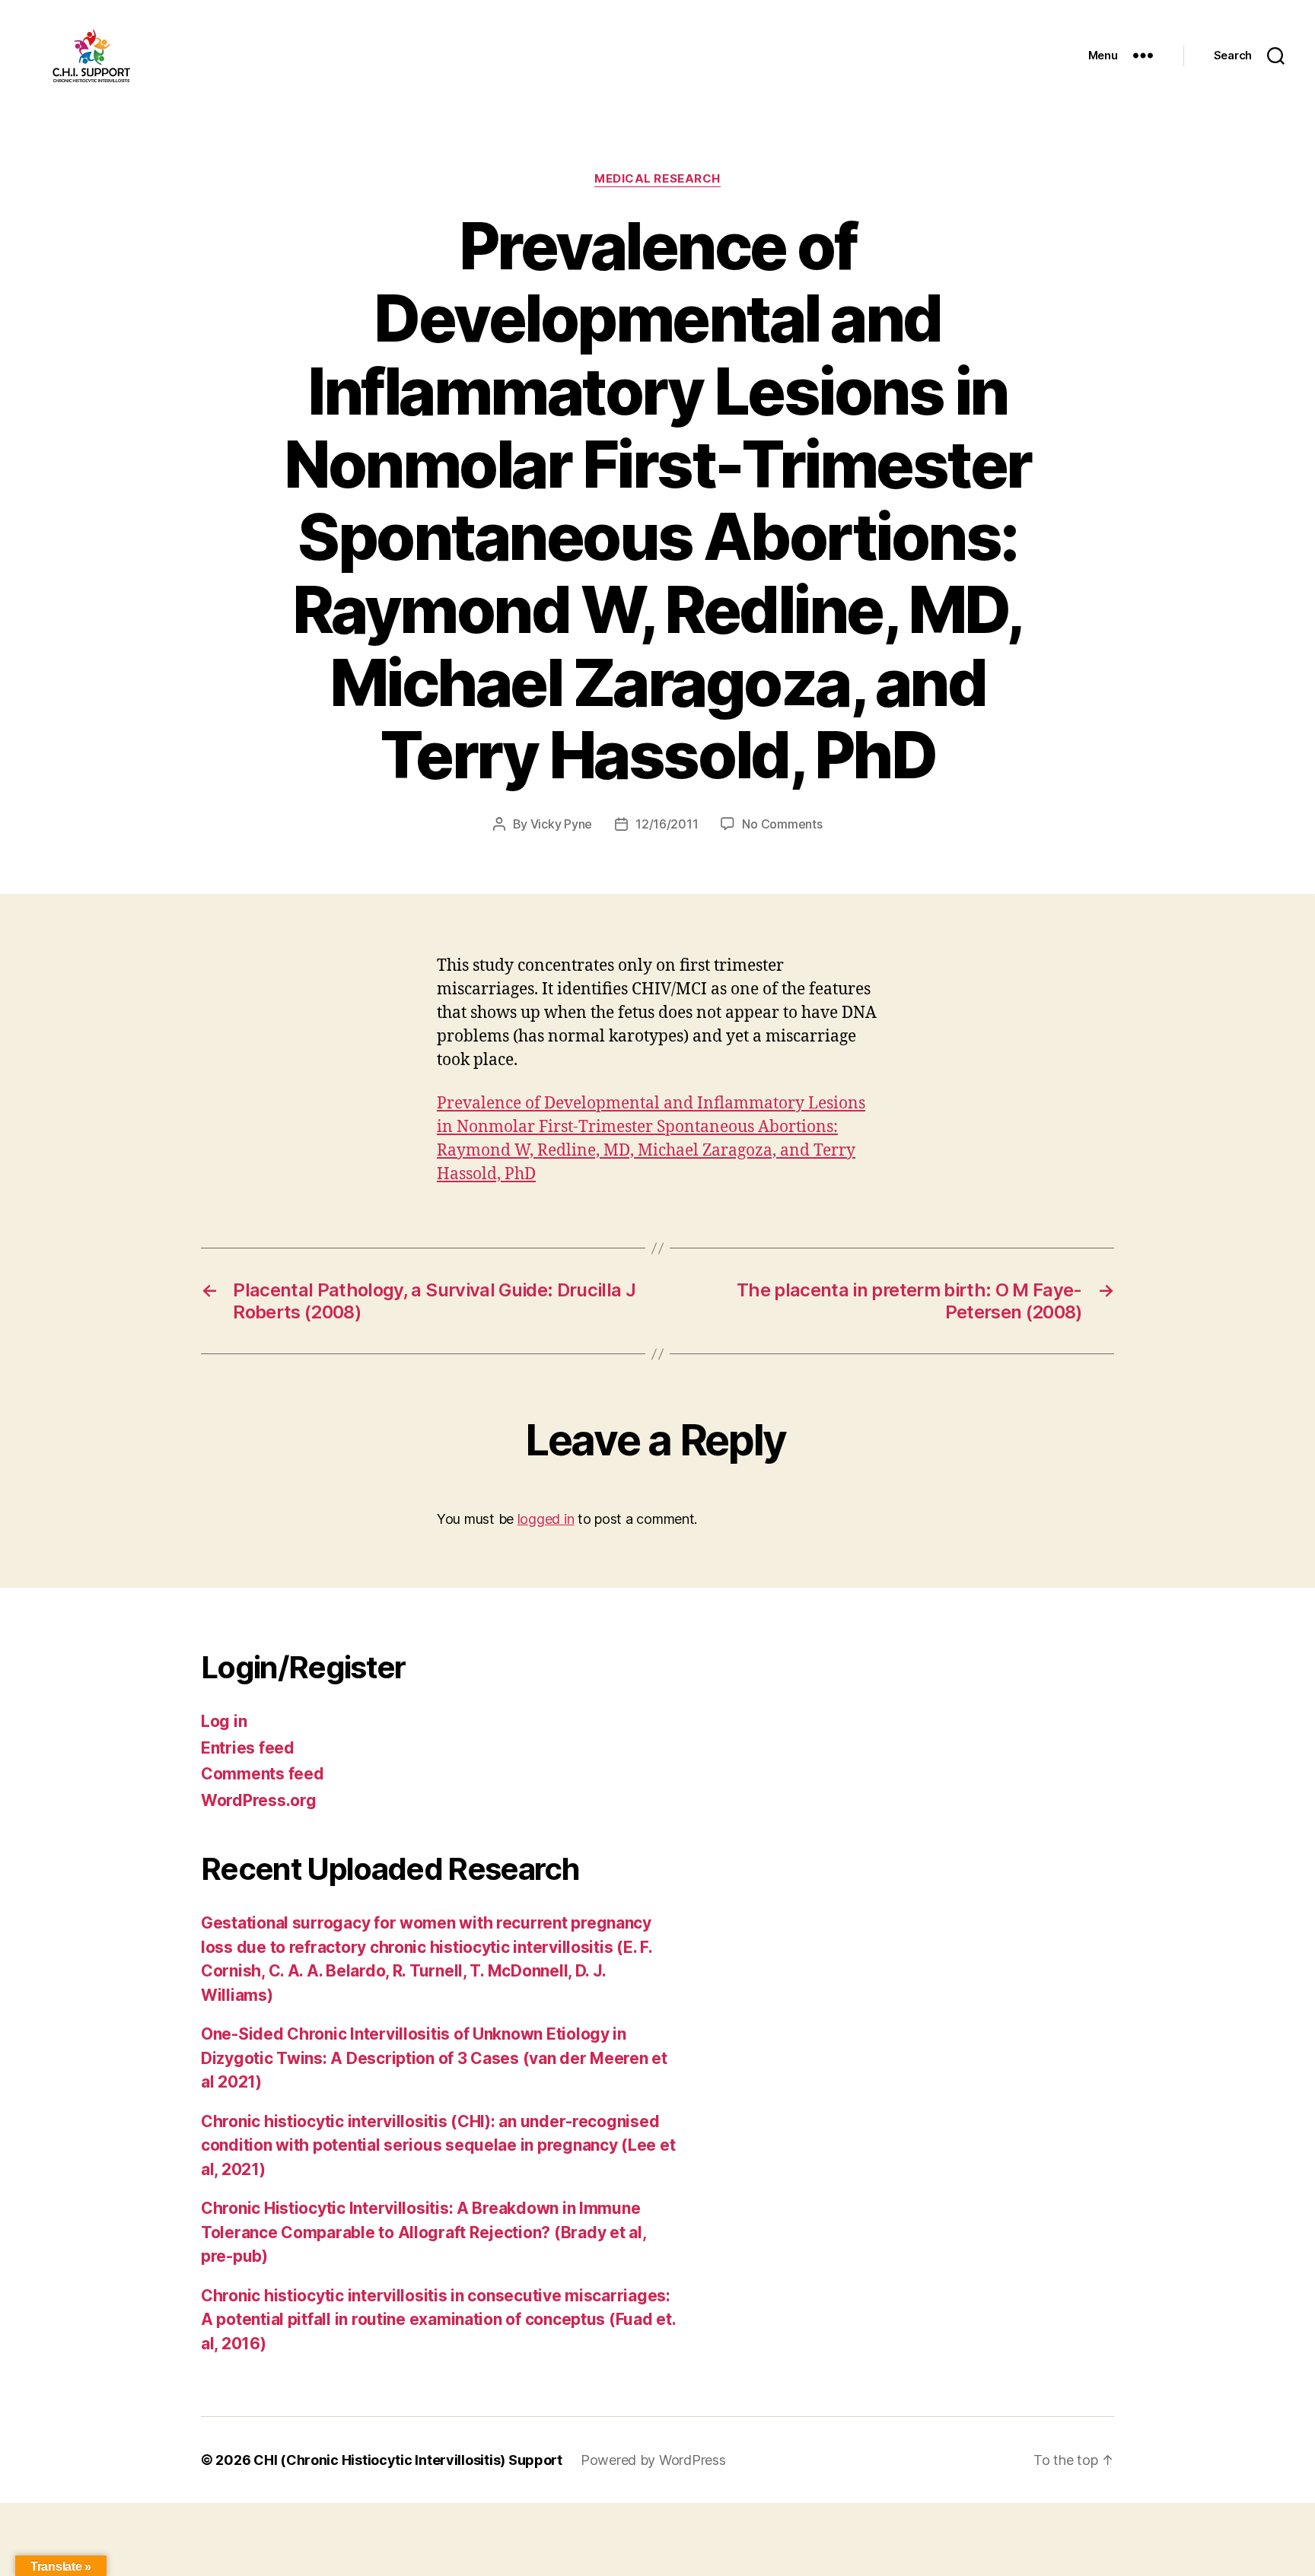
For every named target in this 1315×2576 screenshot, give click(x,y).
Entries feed (248, 1748)
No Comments (782, 824)
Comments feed (263, 1774)
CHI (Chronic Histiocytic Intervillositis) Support (408, 2460)
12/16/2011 (667, 824)
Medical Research (657, 179)
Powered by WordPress (653, 2460)
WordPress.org (259, 1800)
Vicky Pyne (561, 824)
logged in (546, 1519)
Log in (224, 1721)
